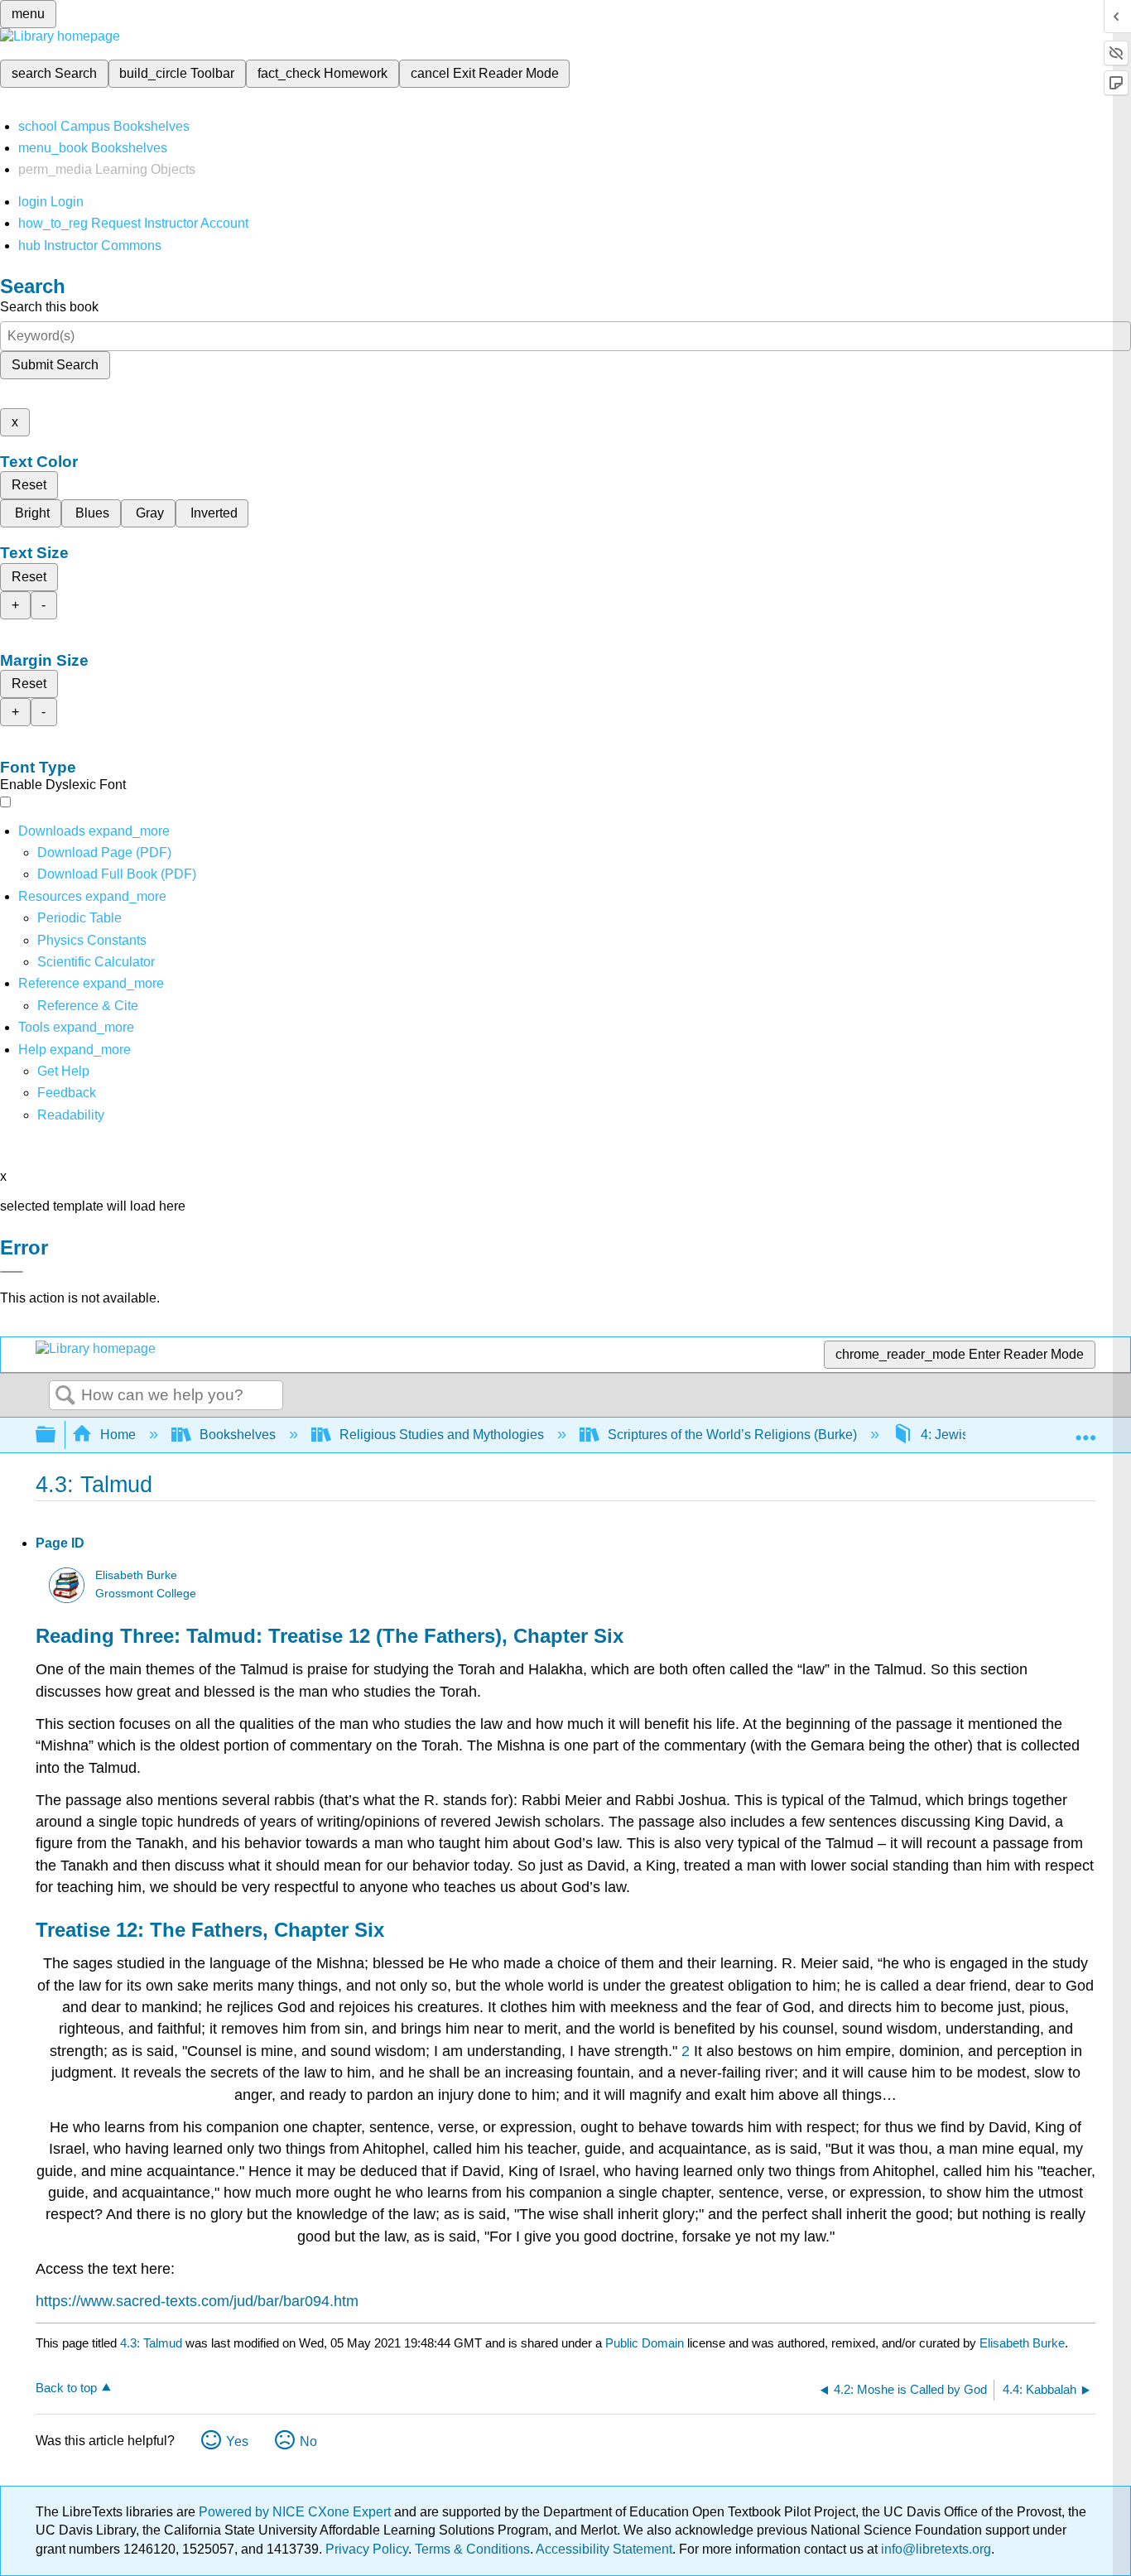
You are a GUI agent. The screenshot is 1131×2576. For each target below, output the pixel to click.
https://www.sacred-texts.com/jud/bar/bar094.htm (197, 2301)
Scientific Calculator (96, 962)
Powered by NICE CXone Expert (296, 2512)
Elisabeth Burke (136, 1575)
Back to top (66, 2388)
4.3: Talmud (151, 2343)
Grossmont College (146, 1594)
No (308, 2441)
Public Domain (646, 2343)
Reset (29, 485)
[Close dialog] (12, 1272)
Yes (237, 2441)
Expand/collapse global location (1085, 1430)
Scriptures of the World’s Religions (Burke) (732, 1435)
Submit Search (55, 365)
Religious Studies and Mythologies (442, 1435)
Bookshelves (238, 1435)
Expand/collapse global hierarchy (56, 1435)
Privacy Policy (367, 2549)
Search (65, 1396)
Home (118, 1435)
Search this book (49, 307)
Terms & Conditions (472, 2549)
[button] (67, 1093)
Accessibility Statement (604, 2549)
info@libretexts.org (934, 2549)
